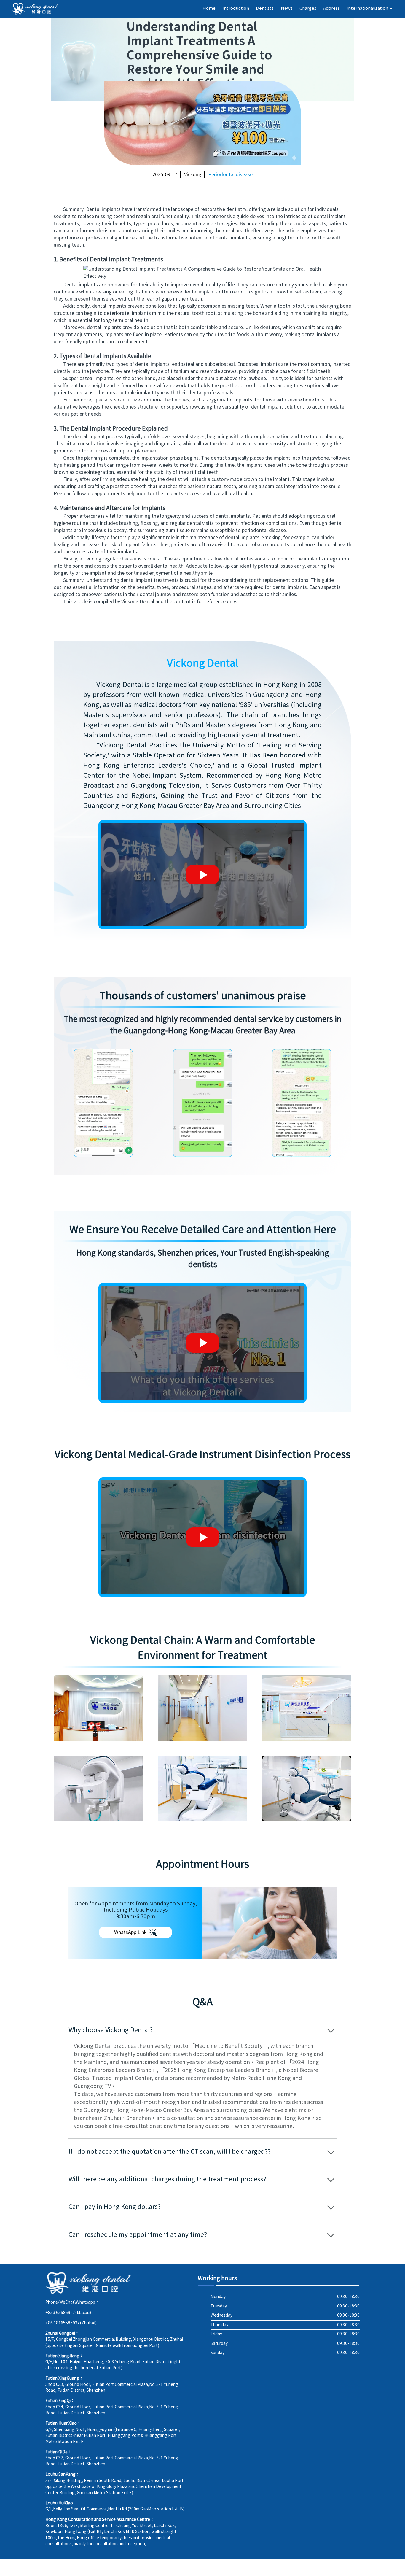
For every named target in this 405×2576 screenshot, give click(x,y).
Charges (308, 8)
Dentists (265, 8)
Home (209, 8)
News (287, 8)
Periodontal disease (230, 175)
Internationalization (370, 8)
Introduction (236, 8)
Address (331, 8)
